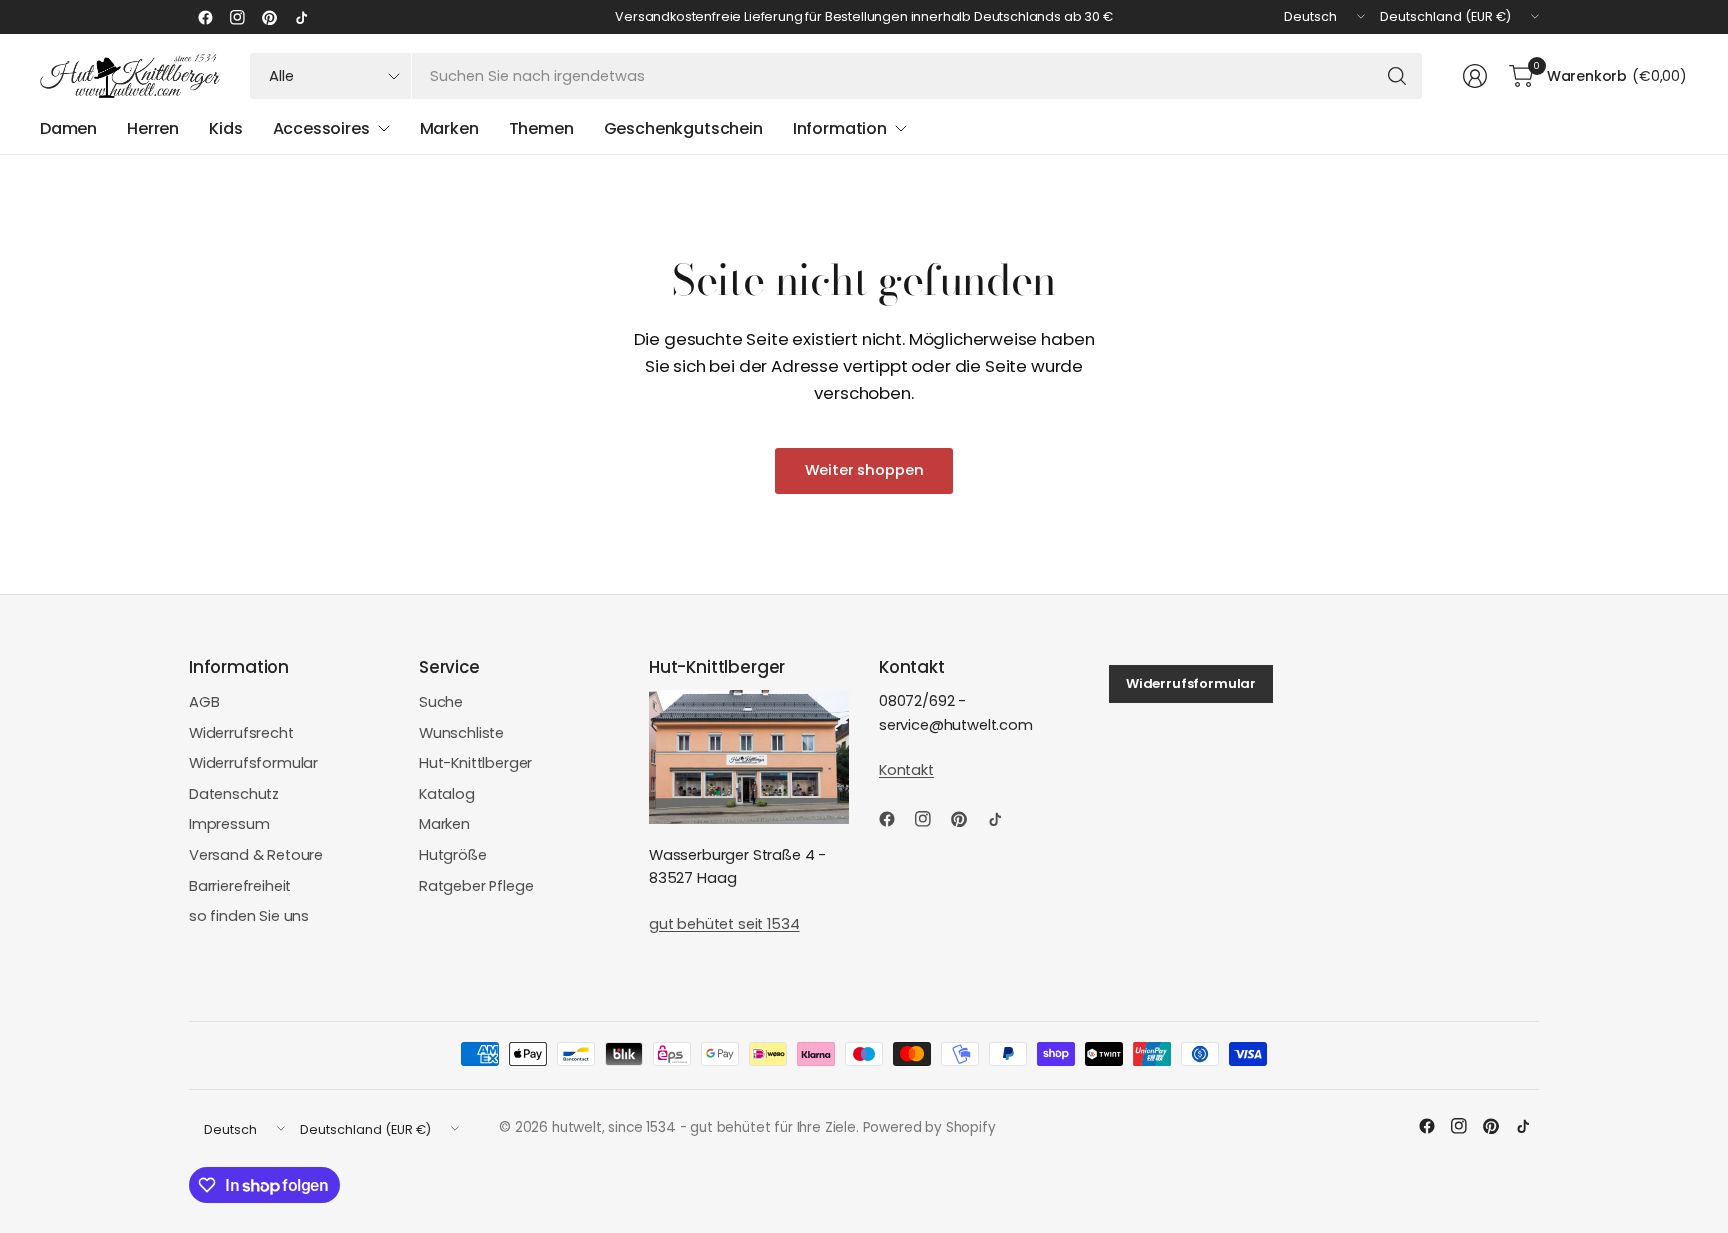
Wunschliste (461, 733)
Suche (441, 702)
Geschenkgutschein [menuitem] (683, 128)
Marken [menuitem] (449, 128)
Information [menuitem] (840, 128)
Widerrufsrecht (241, 733)
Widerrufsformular (253, 763)
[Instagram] (237, 17)
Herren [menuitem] (153, 128)
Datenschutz (234, 794)
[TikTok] (301, 17)
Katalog (447, 794)
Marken (444, 824)
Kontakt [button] (906, 770)
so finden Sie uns (249, 916)
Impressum (229, 824)
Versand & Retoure (256, 855)
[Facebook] (205, 17)
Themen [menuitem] (541, 128)
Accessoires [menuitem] (321, 128)
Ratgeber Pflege (476, 886)
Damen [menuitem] (68, 128)
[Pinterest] (269, 17)
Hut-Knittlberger (475, 763)
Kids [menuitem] (225, 128)
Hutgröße (453, 855)
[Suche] (1397, 76)
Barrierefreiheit (240, 886)
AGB (204, 702)
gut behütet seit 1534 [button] (724, 924)
